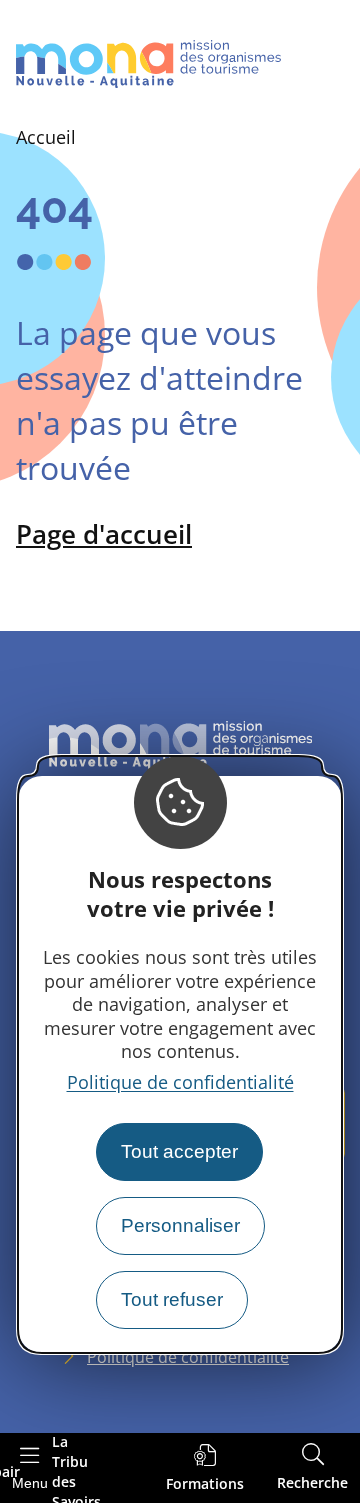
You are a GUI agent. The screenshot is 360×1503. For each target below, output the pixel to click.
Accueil (46, 137)
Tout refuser (172, 1299)
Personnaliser (180, 1225)
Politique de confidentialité (180, 1082)
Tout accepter (179, 1151)
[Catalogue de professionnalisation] (205, 1468)
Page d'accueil (104, 534)
